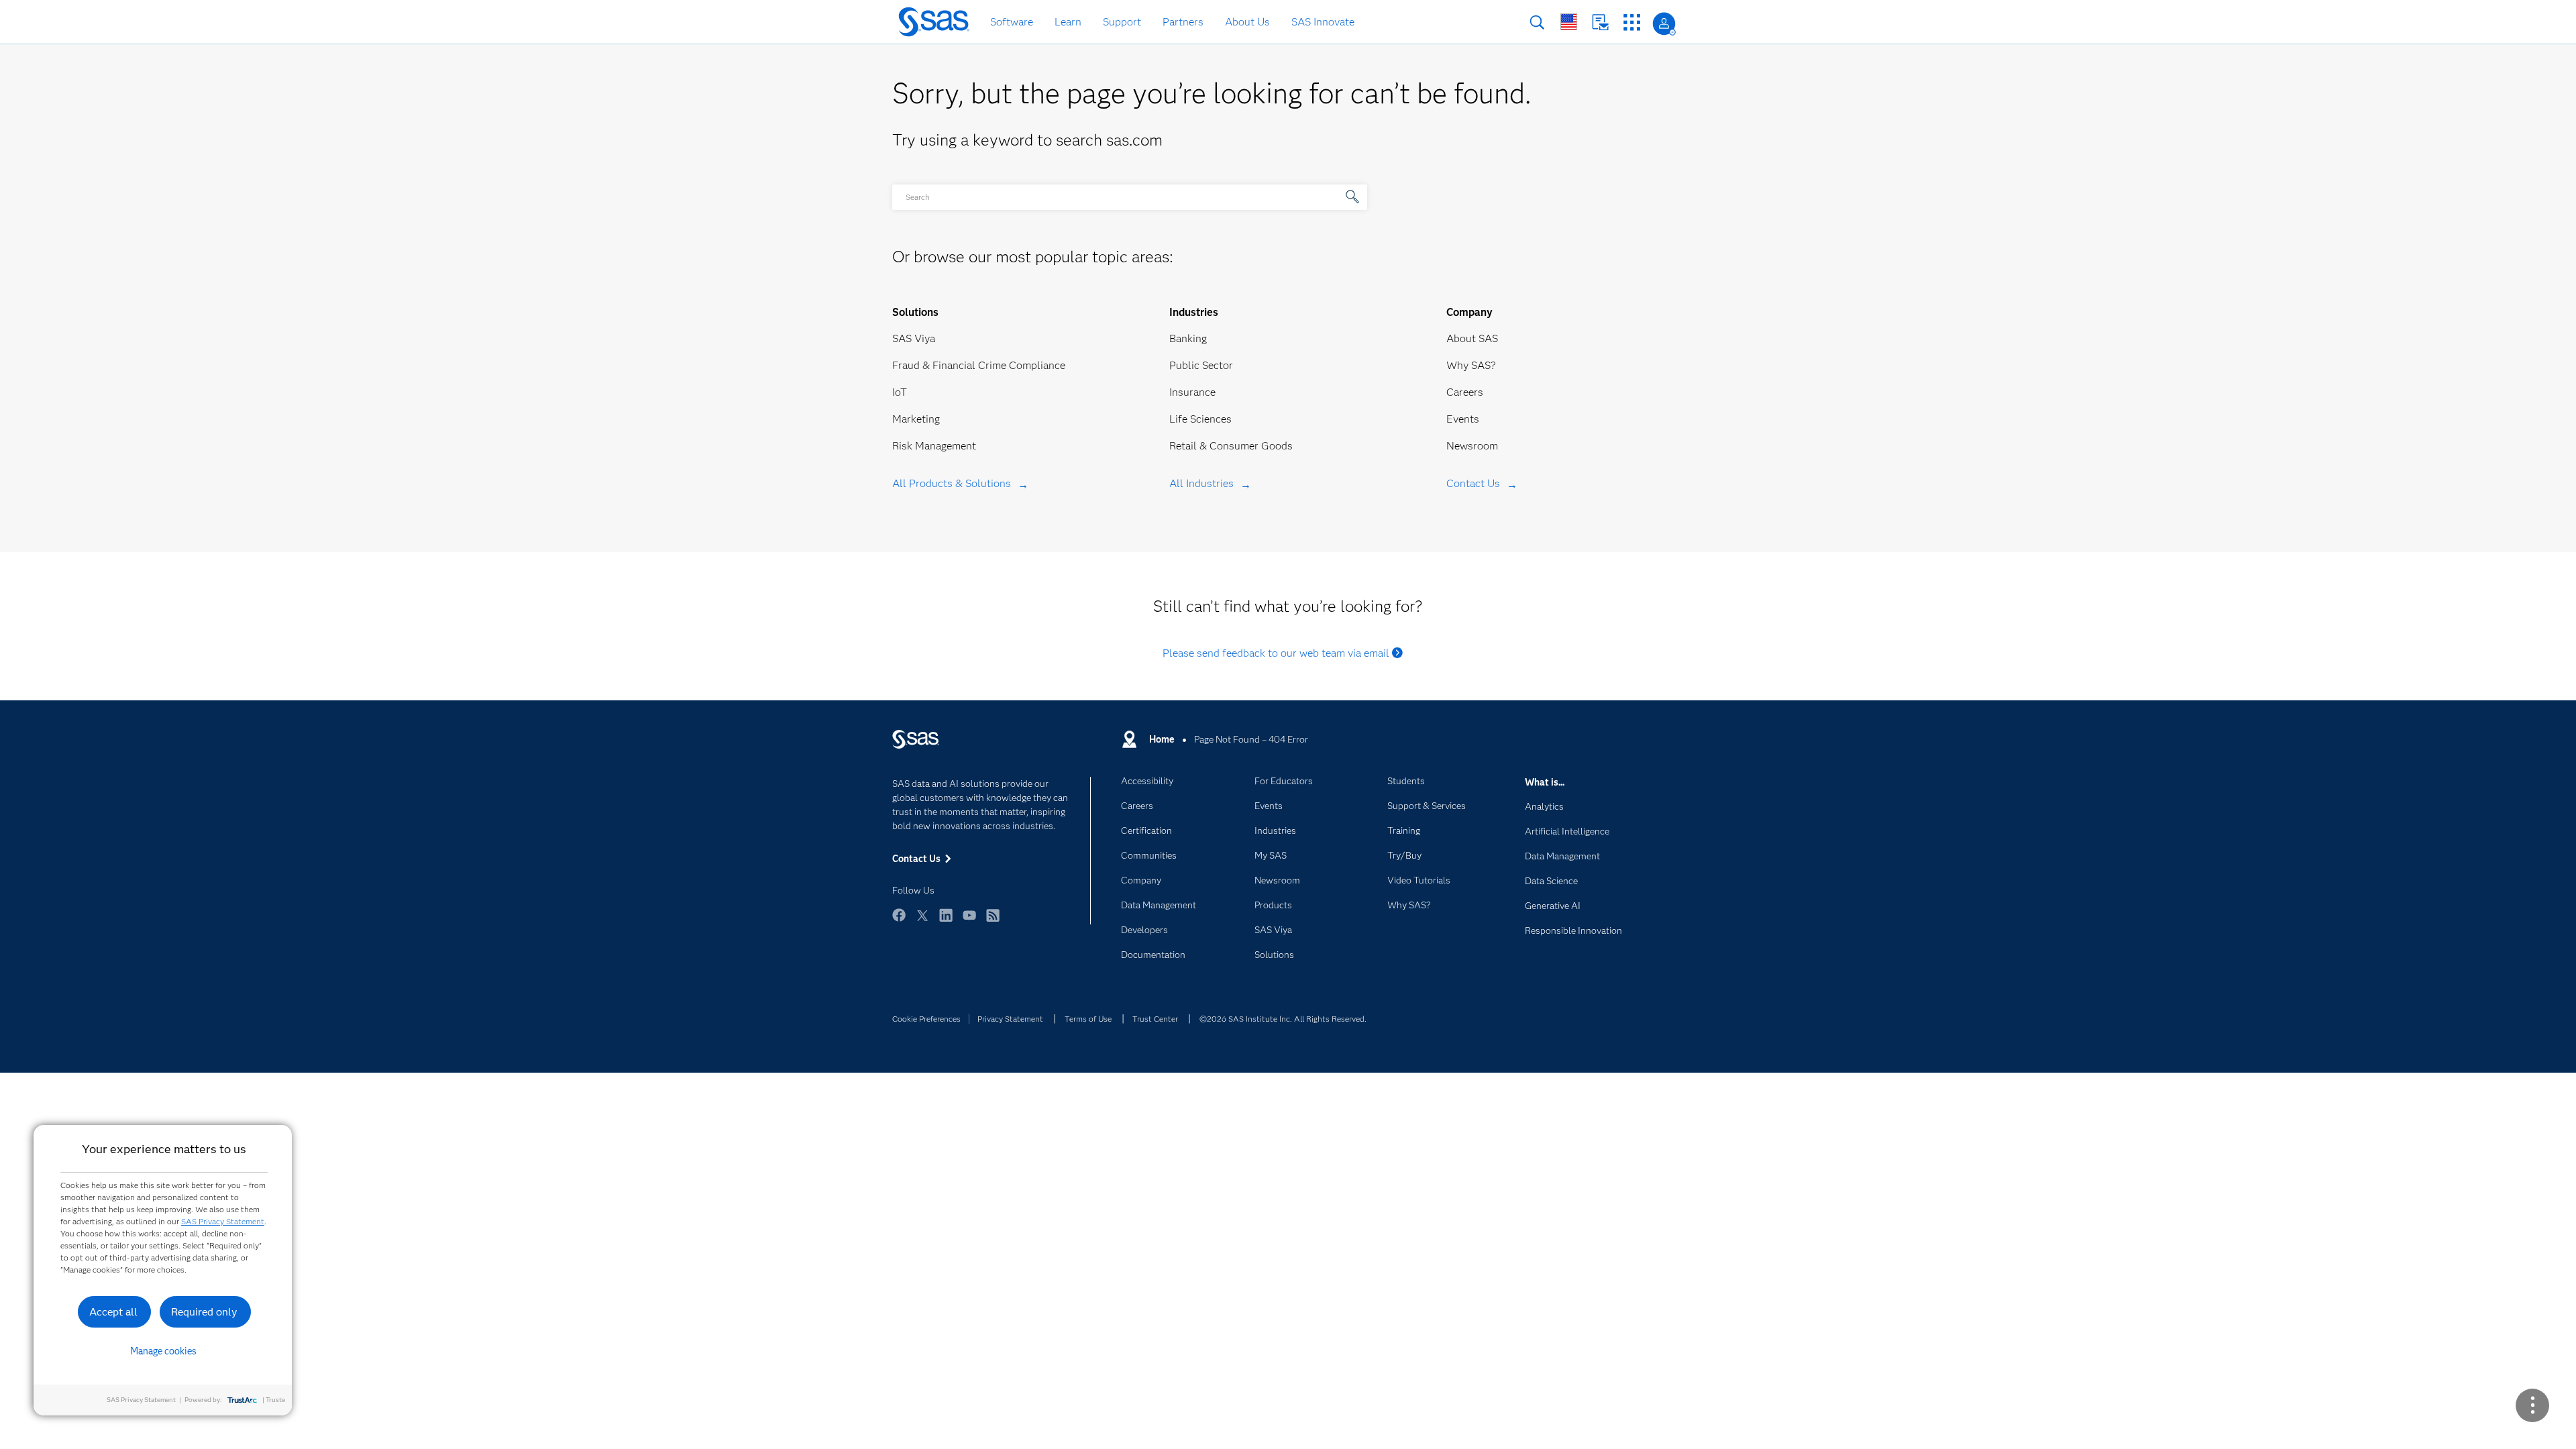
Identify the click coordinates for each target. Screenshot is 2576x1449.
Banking (1188, 338)
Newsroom (1472, 446)
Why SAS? (1471, 365)
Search (1537, 22)
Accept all (113, 1312)
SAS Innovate (1323, 22)
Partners (1183, 22)
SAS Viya (914, 338)
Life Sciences (1200, 419)
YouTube (969, 921)
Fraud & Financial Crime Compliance (979, 365)
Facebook (899, 921)
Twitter (922, 921)
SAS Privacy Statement (223, 1221)
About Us (1247, 22)
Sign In (1664, 24)
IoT (900, 392)
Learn (1068, 22)
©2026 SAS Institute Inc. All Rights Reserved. (1283, 1019)
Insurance (1192, 392)
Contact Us (1600, 22)
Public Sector (1201, 365)
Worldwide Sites (1569, 22)
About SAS (1472, 338)
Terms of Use (1088, 1019)
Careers (1465, 392)
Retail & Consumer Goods (1231, 446)
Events (1463, 419)
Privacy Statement (1010, 1019)
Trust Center (1155, 1019)
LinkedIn (946, 921)
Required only (204, 1312)
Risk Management (934, 446)
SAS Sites (1632, 22)
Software (1012, 22)
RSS (993, 921)
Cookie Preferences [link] (926, 1019)
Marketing (916, 419)
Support (1122, 22)
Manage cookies (163, 1351)
